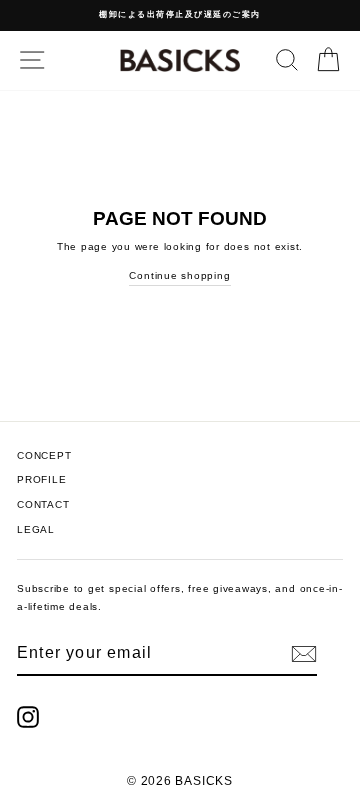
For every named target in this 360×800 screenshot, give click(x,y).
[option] (180, 15)
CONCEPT (44, 455)
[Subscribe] (304, 654)
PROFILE (41, 479)
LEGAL (36, 529)
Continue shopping (179, 275)
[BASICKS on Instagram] (28, 717)
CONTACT (43, 504)
